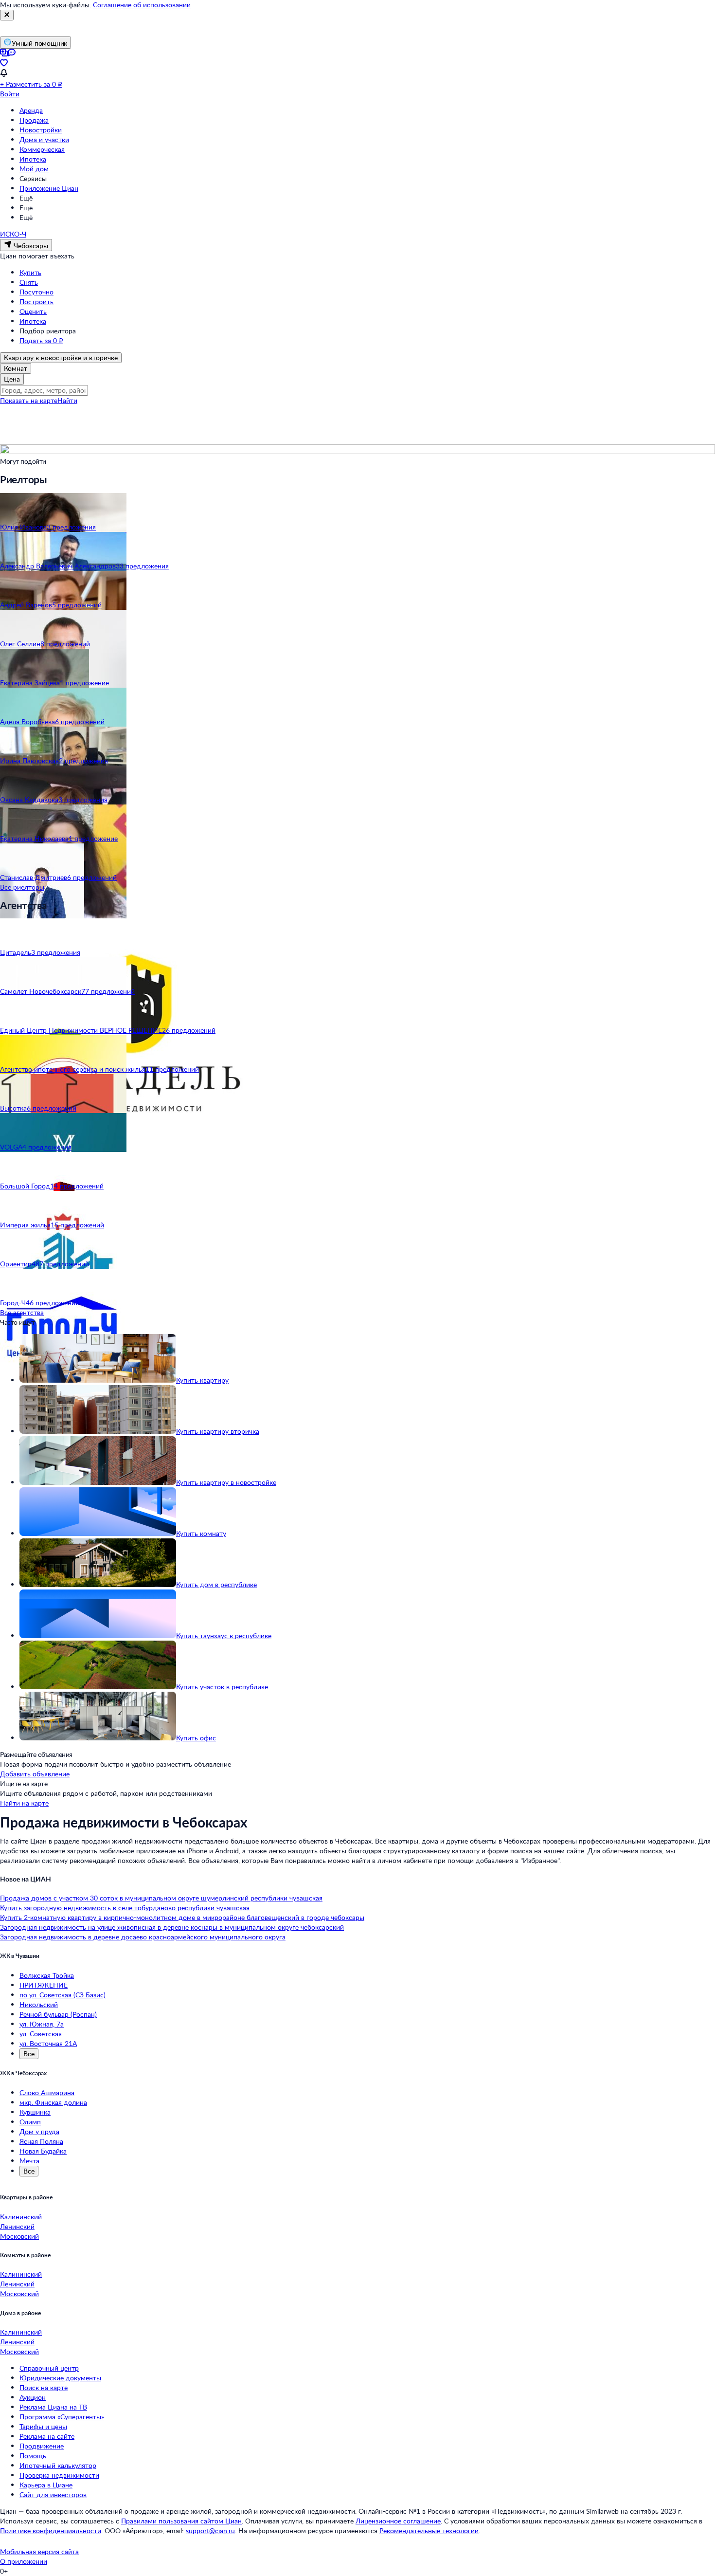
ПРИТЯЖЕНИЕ (44, 1985)
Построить (36, 301)
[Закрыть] (7, 15)
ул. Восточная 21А (48, 2043)
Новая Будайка (43, 2151)
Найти (67, 400)
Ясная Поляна (41, 2141)
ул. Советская (41, 2034)
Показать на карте (29, 400)
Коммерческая (42, 149)
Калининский (21, 2217)
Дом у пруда (39, 2131)
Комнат (16, 368)
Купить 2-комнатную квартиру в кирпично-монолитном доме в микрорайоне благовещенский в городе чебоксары (182, 1917)
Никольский (39, 2004)
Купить (30, 272)
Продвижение (42, 2446)
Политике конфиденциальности (51, 2530)
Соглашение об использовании (142, 5)
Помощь (33, 2456)
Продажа (34, 120)
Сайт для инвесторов (53, 2494)
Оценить (33, 311)
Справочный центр (49, 2368)
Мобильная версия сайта (39, 2551)
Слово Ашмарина (47, 2092)
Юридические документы (60, 2378)
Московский (19, 2236)
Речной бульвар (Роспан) (58, 2014)
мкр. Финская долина (53, 2102)
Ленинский (17, 2226)
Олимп (30, 2122)
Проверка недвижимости (59, 2475)
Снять (29, 282)
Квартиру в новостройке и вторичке (61, 357)
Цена (12, 379)
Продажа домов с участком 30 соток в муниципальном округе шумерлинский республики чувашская (161, 1898)
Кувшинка (35, 2112)
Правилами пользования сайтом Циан (181, 2521)
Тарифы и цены (43, 2426)
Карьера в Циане (46, 2485)
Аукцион (33, 2397)
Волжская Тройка (47, 1975)
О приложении (24, 2561)
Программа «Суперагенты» (62, 2417)
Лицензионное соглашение (398, 2521)
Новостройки (41, 130)
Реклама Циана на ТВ (53, 2407)
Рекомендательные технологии (429, 2530)
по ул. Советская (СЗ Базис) (63, 1995)
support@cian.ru (210, 2530)
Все (29, 2054)
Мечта (29, 2161)
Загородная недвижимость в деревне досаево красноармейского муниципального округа (143, 1937)
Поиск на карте (44, 2387)
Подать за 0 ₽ (41, 340)
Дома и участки (44, 139)
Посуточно (36, 292)
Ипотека (33, 159)
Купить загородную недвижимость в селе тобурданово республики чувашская (125, 1908)
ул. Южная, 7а (42, 2024)
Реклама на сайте (47, 2436)
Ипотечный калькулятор (58, 2465)
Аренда (31, 110)
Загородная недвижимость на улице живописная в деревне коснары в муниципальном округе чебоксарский (172, 1927)
